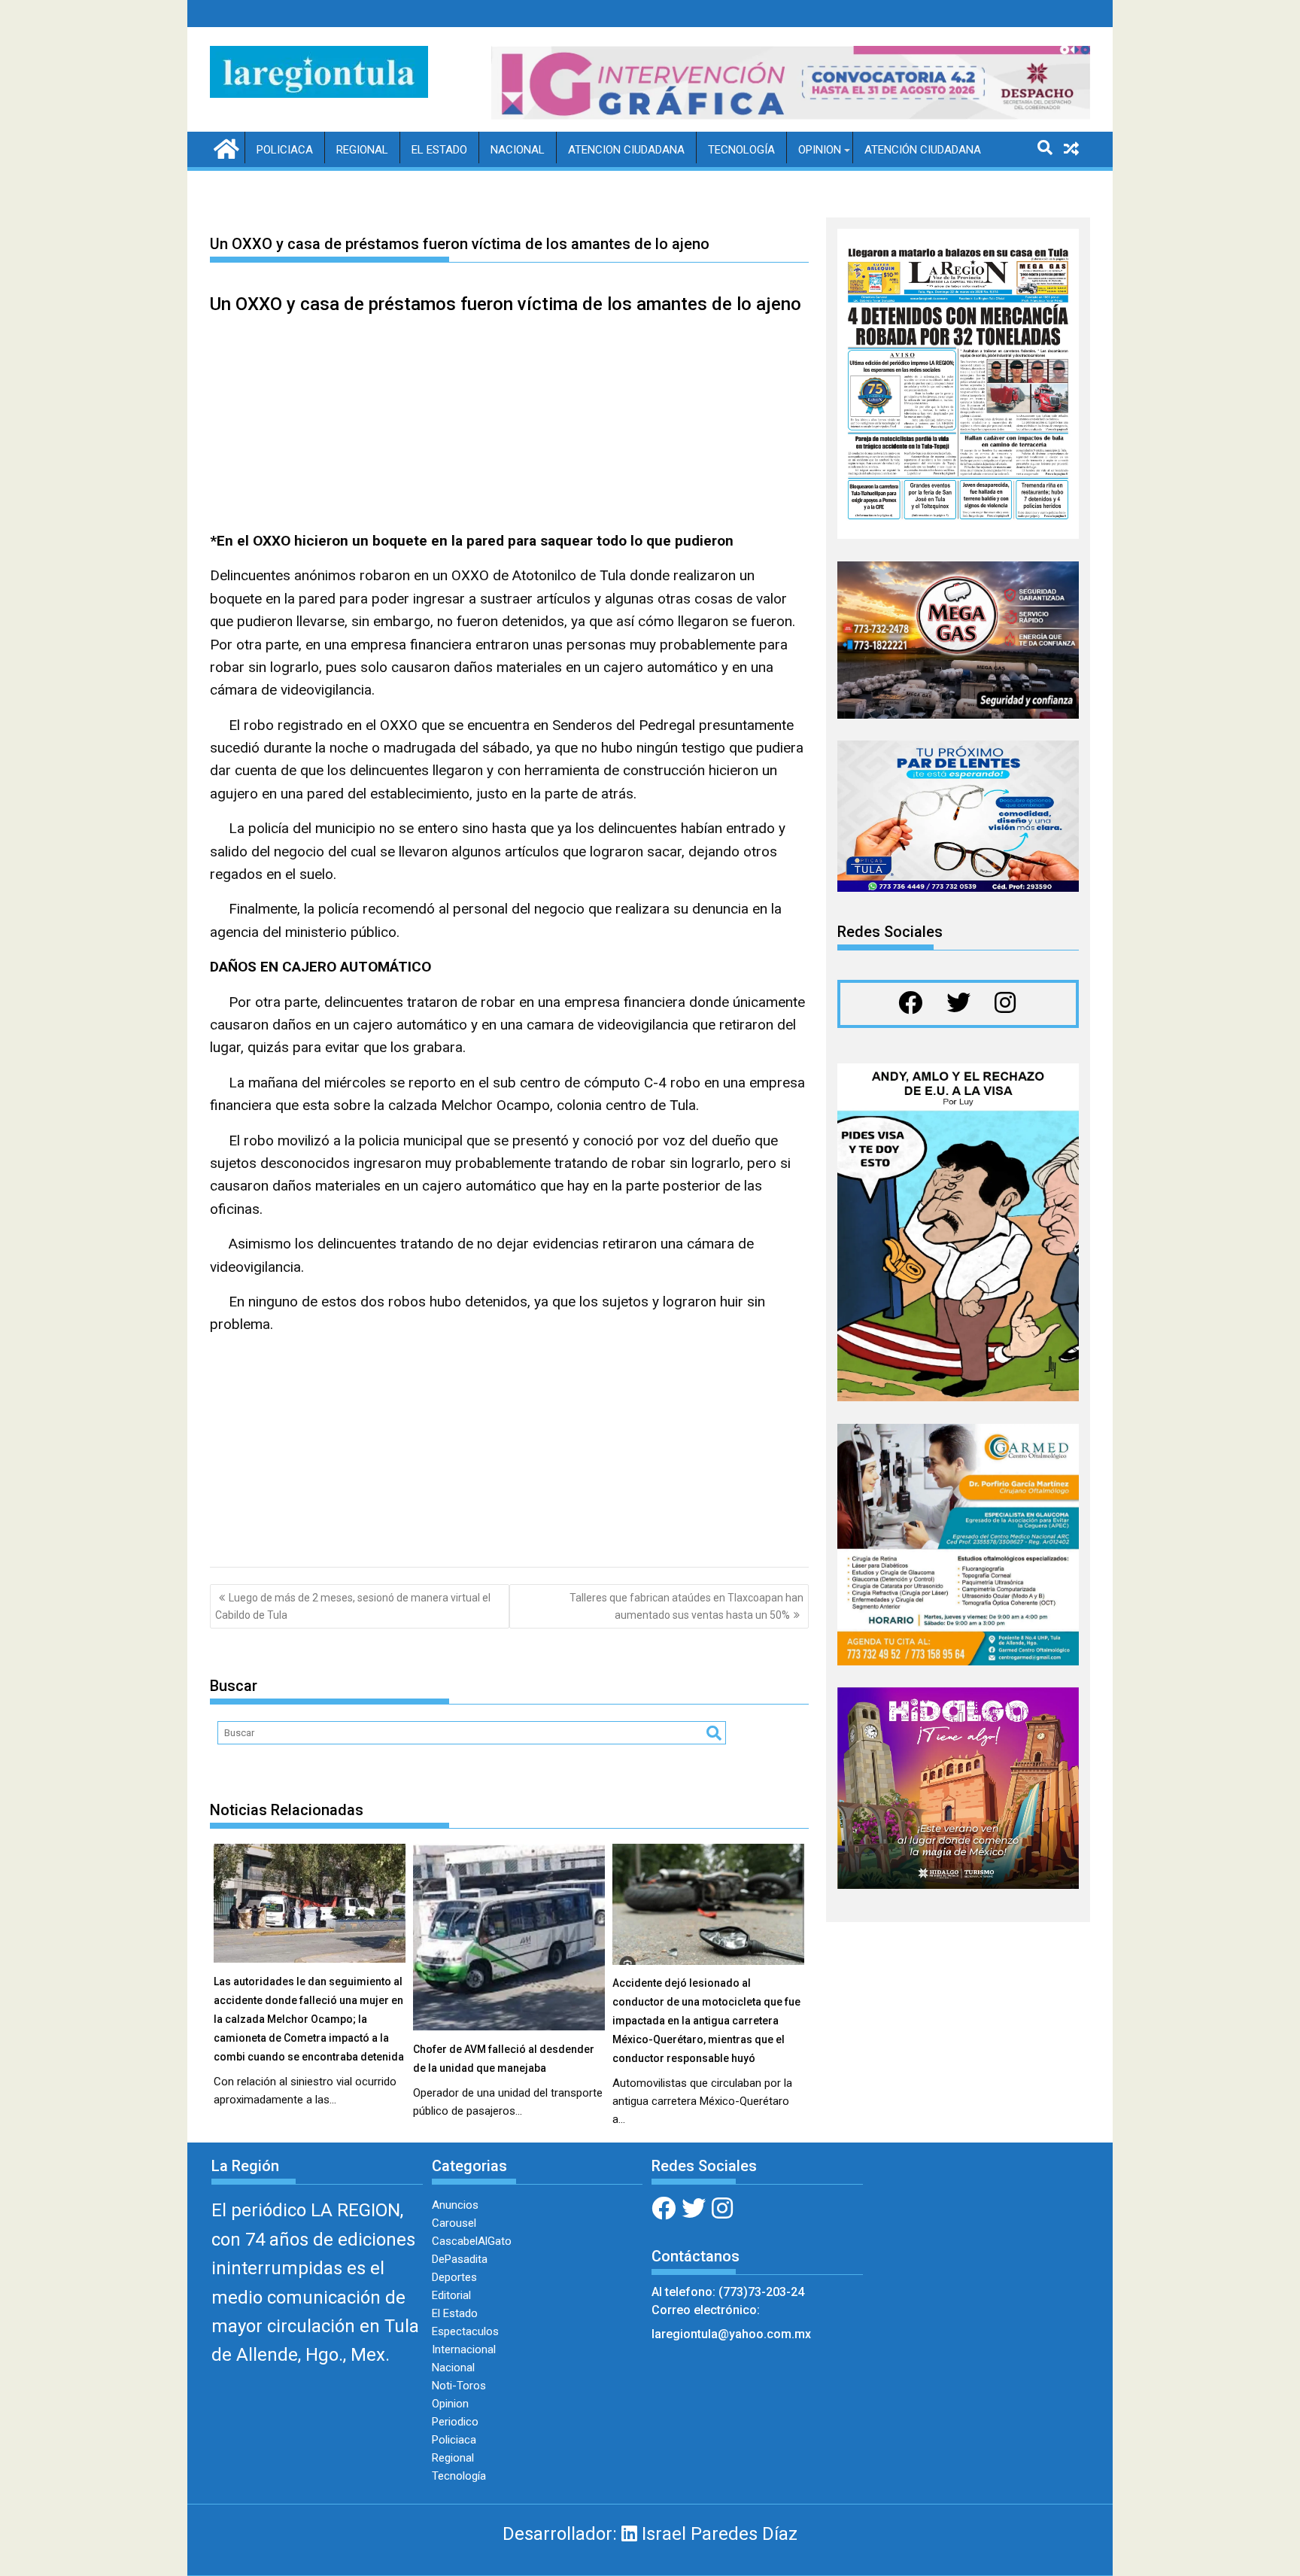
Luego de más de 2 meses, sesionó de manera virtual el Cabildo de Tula (353, 1606)
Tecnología (741, 150)
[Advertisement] (509, 424)
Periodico (455, 2422)
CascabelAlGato (472, 2241)
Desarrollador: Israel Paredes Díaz (650, 2534)
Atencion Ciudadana (626, 150)
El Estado (439, 150)
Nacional (518, 150)
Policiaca (285, 150)
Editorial (451, 2295)
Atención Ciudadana (923, 150)
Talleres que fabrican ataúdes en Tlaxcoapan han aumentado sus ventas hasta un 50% (686, 1606)
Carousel (454, 2223)
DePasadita (460, 2259)
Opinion (820, 150)
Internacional (464, 2349)
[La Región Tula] (225, 148)
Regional (362, 150)
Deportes (454, 2277)
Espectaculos (465, 2331)
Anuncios (455, 2205)
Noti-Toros (459, 2386)
